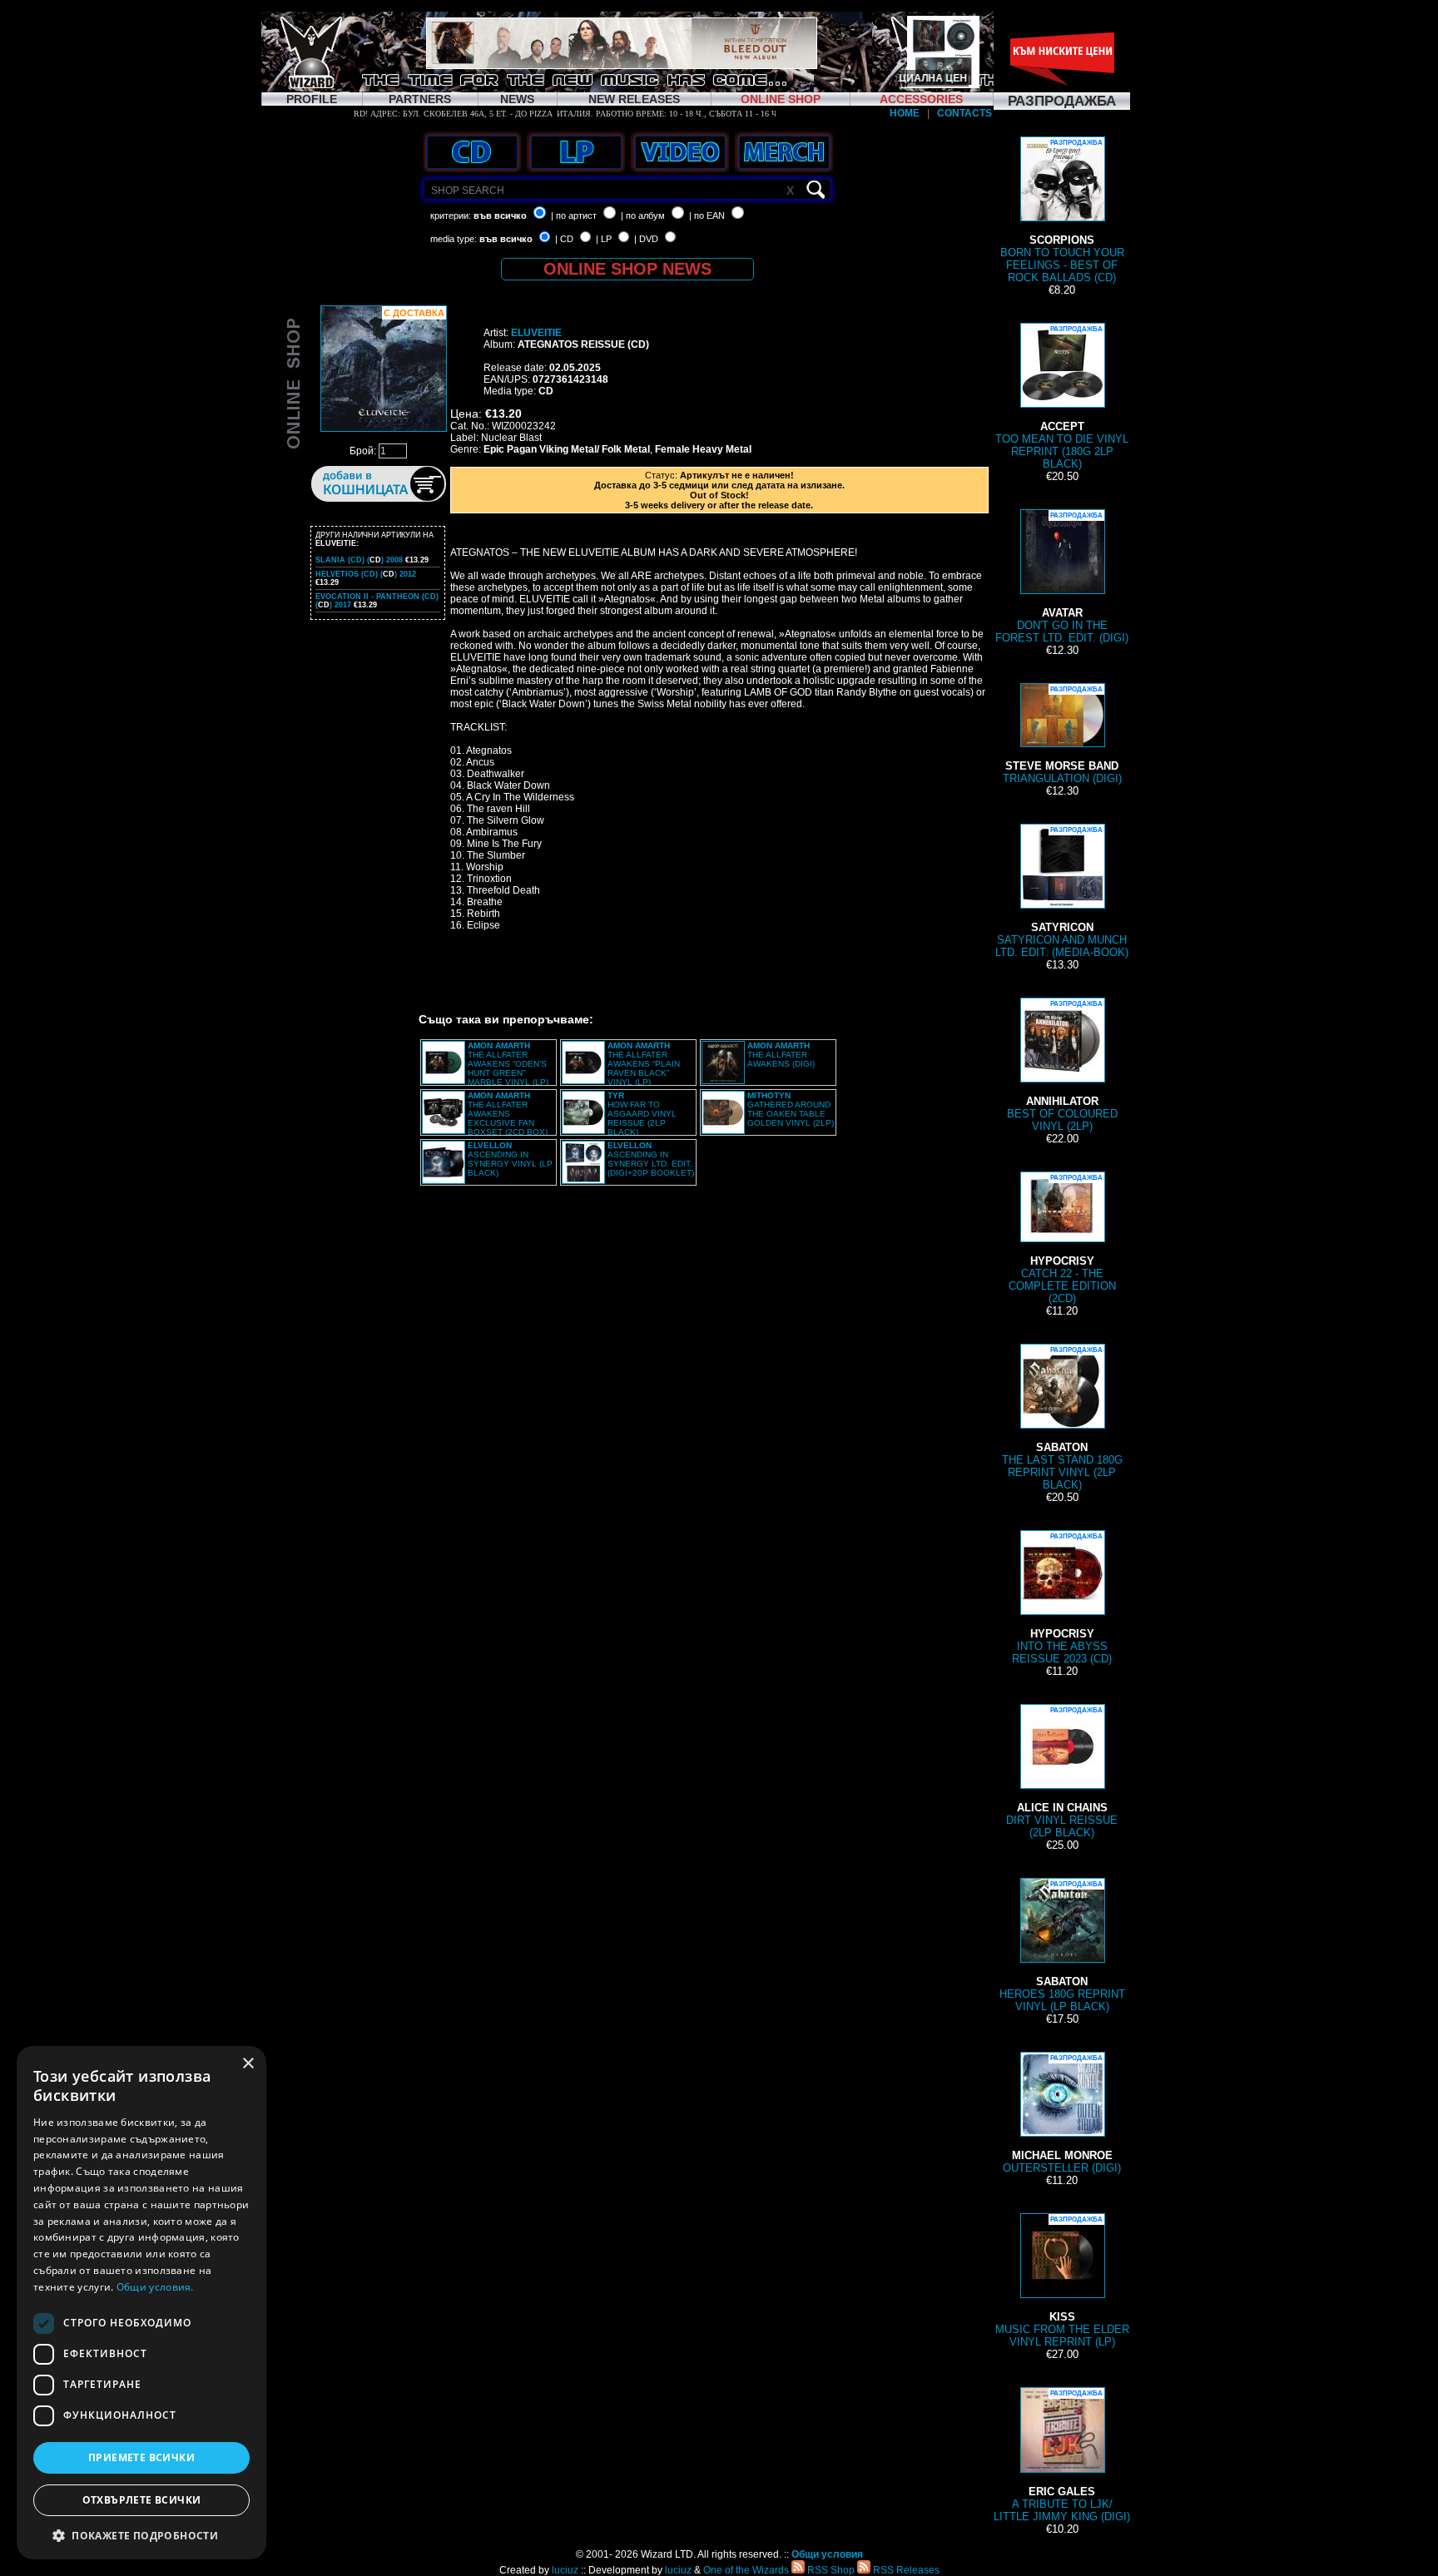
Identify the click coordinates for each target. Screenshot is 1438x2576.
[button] (141, 2535)
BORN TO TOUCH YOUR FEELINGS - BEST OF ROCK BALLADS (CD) (1062, 211)
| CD (564, 239)
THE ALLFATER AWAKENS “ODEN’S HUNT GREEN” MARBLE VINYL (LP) (508, 1064)
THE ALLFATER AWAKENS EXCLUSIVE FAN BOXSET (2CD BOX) (508, 1114)
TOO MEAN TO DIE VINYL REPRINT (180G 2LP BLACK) (1062, 398)
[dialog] (141, 2303)
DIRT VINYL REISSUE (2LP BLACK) (1062, 1773)
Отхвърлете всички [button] (142, 2500)
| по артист (574, 215)
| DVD (646, 239)
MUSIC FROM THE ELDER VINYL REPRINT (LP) (1062, 2282)
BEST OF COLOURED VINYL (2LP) (1062, 1066)
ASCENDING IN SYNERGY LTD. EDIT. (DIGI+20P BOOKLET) (651, 1159)
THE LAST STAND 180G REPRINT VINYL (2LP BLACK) (1062, 1419)
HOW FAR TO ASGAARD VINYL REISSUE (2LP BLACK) (642, 1114)
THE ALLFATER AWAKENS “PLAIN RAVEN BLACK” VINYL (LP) (644, 1064)
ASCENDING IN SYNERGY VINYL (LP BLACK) (510, 1159)
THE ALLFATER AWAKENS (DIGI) (781, 1055)
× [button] (248, 2064)
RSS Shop (830, 2570)
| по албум (643, 215)
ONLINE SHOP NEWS (627, 269)
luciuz (565, 2570)
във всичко (500, 215)
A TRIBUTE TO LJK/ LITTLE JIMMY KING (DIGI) (1062, 2456)
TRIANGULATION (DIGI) (1062, 735)
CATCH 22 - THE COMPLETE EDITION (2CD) (1062, 1239)
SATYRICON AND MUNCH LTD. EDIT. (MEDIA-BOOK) (1062, 892)
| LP (604, 239)
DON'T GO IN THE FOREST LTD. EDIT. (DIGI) (1062, 578)
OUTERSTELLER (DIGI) (1062, 2114)
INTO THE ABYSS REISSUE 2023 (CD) (1062, 1599)
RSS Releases (905, 2570)
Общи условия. (155, 2287)
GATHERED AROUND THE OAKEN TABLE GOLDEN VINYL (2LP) (791, 1109)
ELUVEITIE (536, 333)
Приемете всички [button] (141, 2457)
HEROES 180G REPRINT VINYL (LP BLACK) (1062, 1947)
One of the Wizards (746, 2570)
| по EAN (707, 215)
